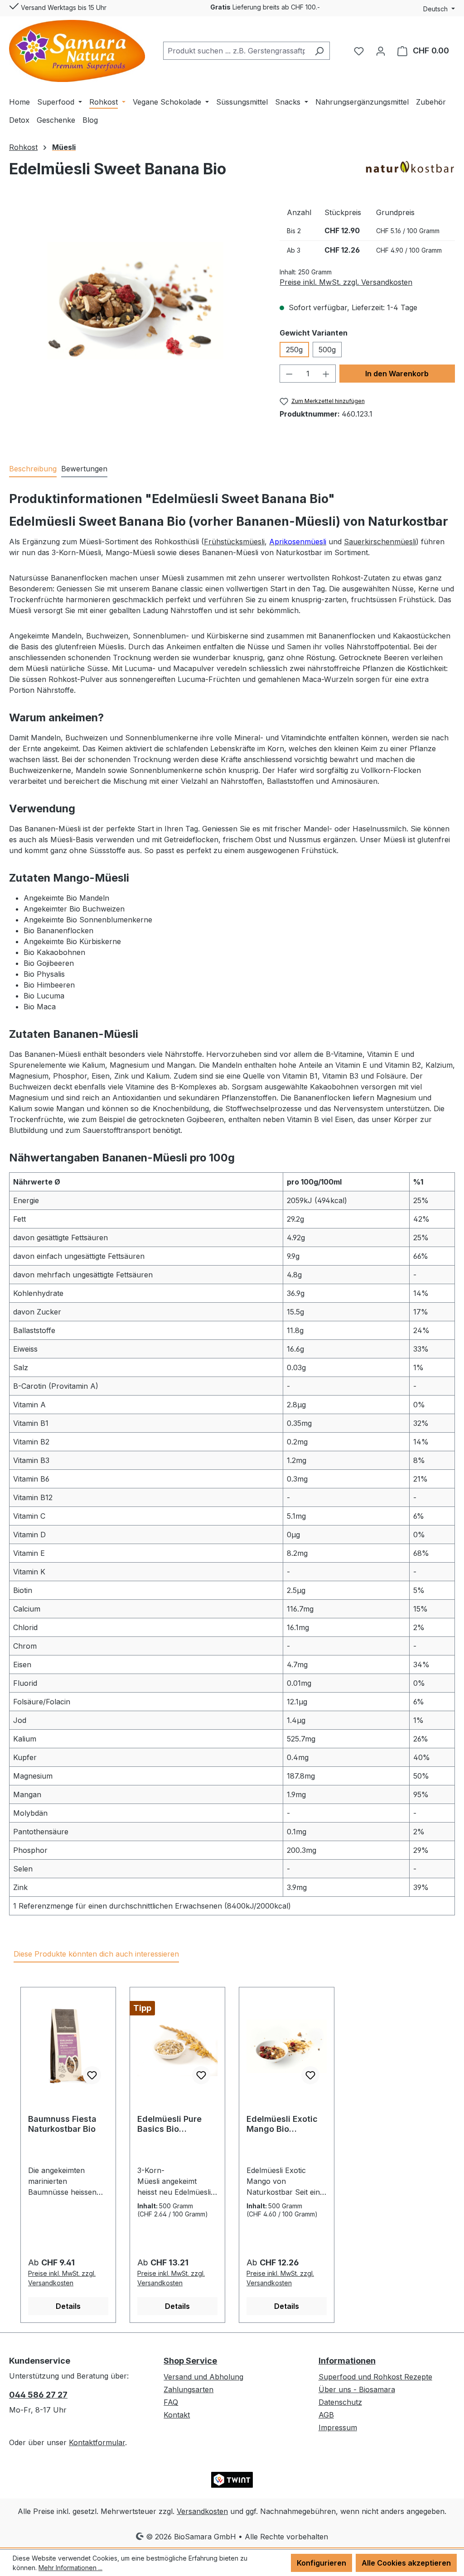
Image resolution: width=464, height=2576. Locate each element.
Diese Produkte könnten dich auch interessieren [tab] (96, 1954)
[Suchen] (319, 51)
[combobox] (236, 51)
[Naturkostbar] (410, 167)
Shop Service (190, 2361)
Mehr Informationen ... (70, 2568)
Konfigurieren (321, 2563)
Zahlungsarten (188, 2389)
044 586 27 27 (38, 2395)
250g (294, 350)
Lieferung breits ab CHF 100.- (265, 7)
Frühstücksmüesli (234, 542)
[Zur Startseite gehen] (77, 51)
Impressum (338, 2427)
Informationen (347, 2361)
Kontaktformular (97, 2442)
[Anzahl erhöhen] (326, 374)
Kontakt (177, 2415)
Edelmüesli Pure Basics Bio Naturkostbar (169, 2124)
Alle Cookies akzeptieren (406, 2563)
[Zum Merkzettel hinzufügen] (92, 2075)
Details (68, 2306)
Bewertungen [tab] (84, 469)
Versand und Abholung (203, 2377)
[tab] (33, 469)
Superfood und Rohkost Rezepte (375, 2377)
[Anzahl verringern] (289, 374)
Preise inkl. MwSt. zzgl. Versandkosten (346, 282)
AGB (326, 2415)
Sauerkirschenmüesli (380, 542)
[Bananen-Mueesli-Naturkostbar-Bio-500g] (135, 301)
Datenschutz (340, 2402)
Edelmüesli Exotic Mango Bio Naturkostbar (282, 2124)
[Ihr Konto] (381, 51)
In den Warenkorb (397, 374)
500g (327, 350)
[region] (135, 301)
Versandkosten (202, 2511)
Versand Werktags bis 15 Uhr (63, 7)
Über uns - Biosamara (357, 2389)
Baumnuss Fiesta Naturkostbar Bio (62, 2124)
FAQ (171, 2402)
